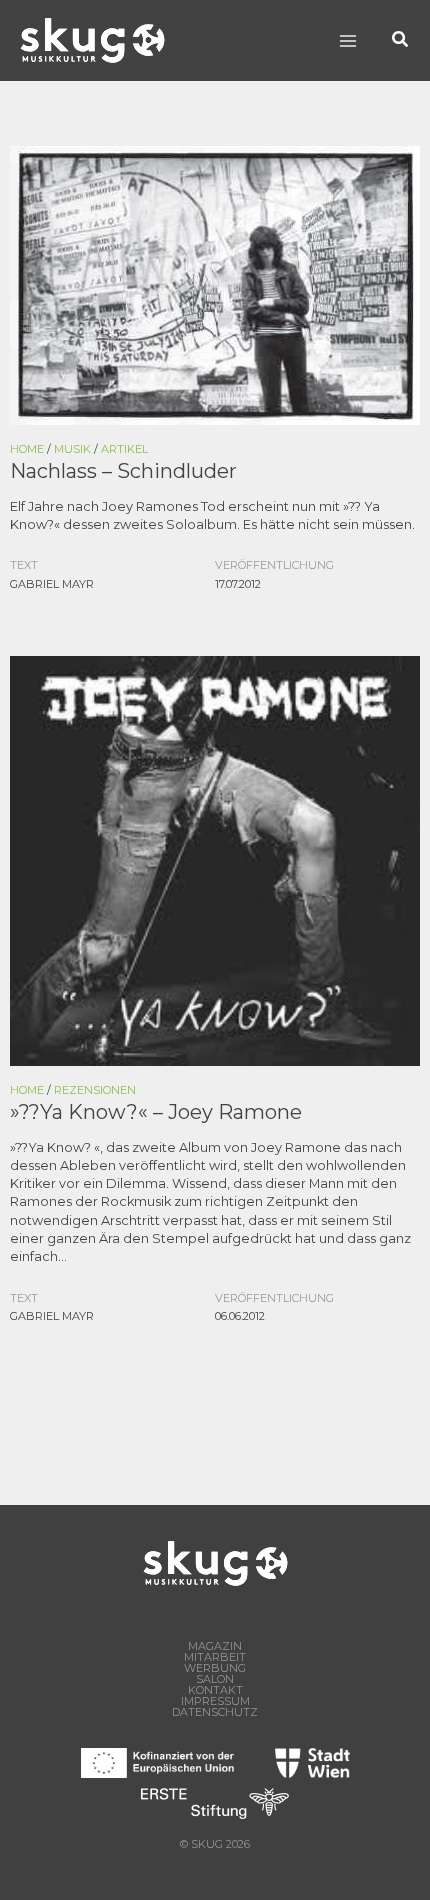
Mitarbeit (215, 1657)
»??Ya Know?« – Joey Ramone (156, 1112)
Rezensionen (95, 1090)
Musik (72, 449)
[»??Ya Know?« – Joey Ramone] (215, 859)
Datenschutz (215, 1712)
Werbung (215, 1668)
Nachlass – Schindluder (123, 471)
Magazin (215, 1646)
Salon (215, 1679)
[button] (401, 40)
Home (27, 449)
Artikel (124, 449)
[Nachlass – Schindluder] (215, 284)
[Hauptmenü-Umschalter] (347, 40)
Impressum (215, 1701)
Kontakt (215, 1690)
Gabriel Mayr (52, 584)
